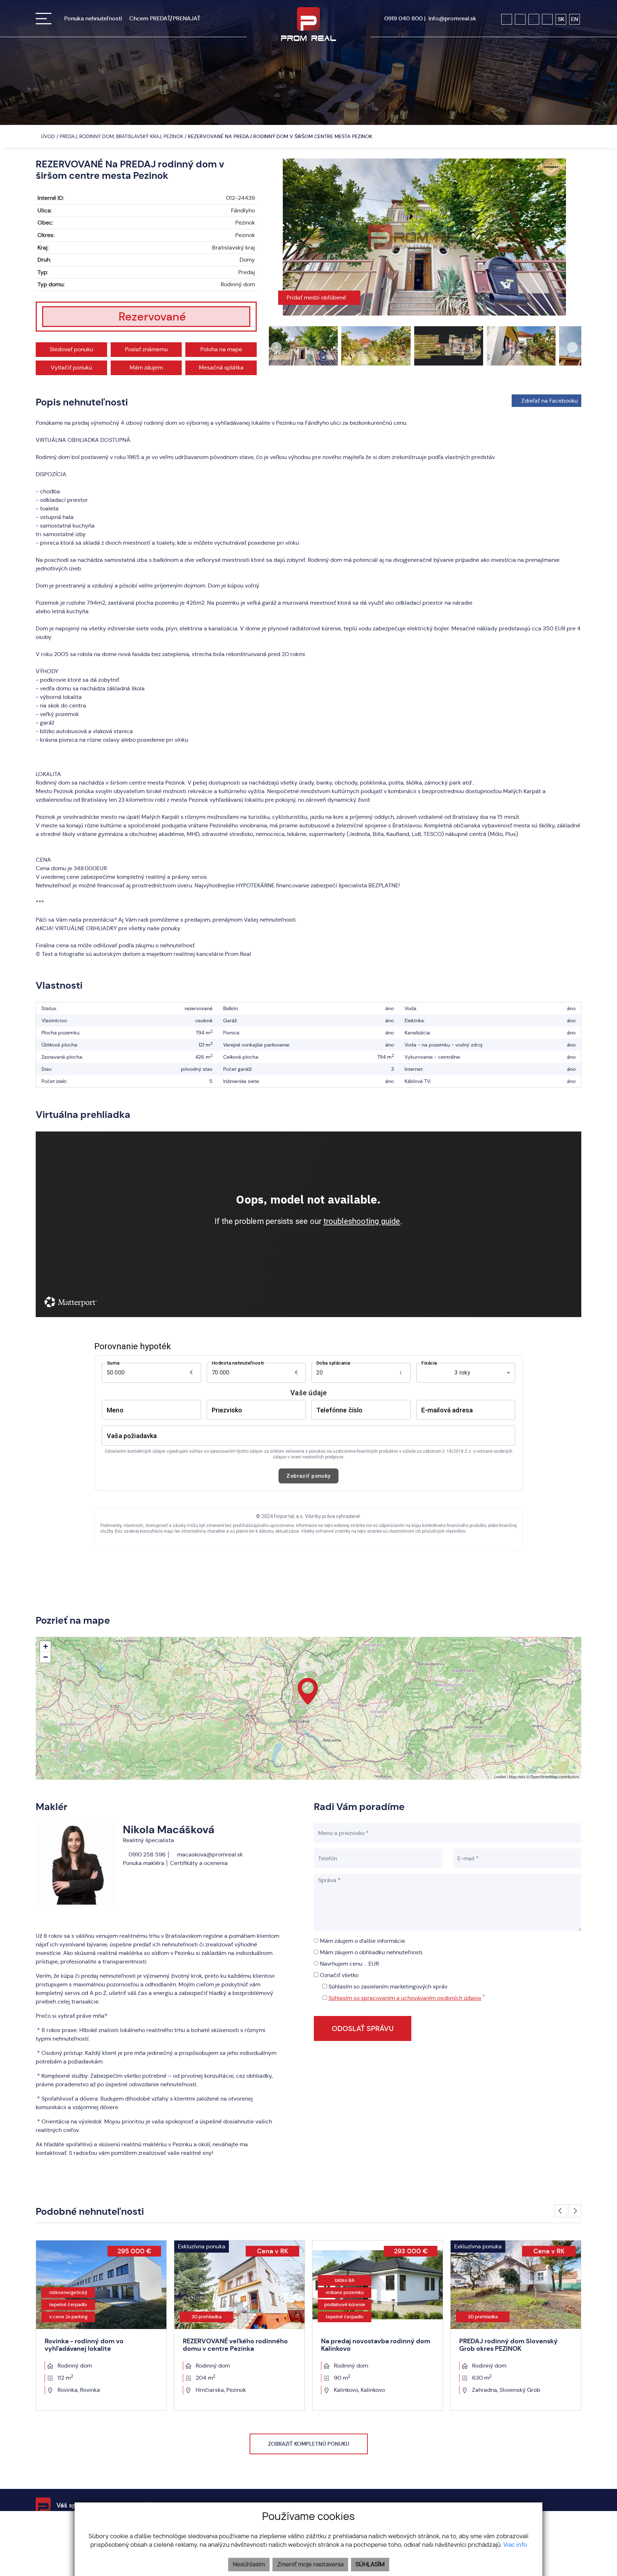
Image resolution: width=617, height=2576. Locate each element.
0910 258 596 (146, 1854)
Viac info (515, 2545)
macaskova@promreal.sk (209, 1854)
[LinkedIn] (547, 19)
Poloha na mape (221, 349)
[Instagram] (520, 19)
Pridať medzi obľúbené (317, 298)
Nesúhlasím (249, 2565)
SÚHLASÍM (370, 2565)
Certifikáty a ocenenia (199, 1863)
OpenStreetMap (544, 1776)
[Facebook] (507, 19)
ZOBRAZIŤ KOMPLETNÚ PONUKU (309, 2444)
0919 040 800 (403, 18)
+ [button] (46, 1646)
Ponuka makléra (144, 1863)
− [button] (46, 1657)
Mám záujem (146, 367)
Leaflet (500, 1776)
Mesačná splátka (221, 367)
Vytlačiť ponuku (71, 367)
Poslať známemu (146, 349)
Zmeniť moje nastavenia (310, 2565)
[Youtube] (534, 19)
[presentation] (276, 237)
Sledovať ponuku (71, 349)
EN (575, 19)
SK (561, 19)
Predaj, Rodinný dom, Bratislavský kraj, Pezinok (122, 136)
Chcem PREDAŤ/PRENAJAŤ (165, 18)
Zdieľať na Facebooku (550, 401)
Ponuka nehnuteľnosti (93, 18)
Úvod (47, 136)
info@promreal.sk (452, 18)
